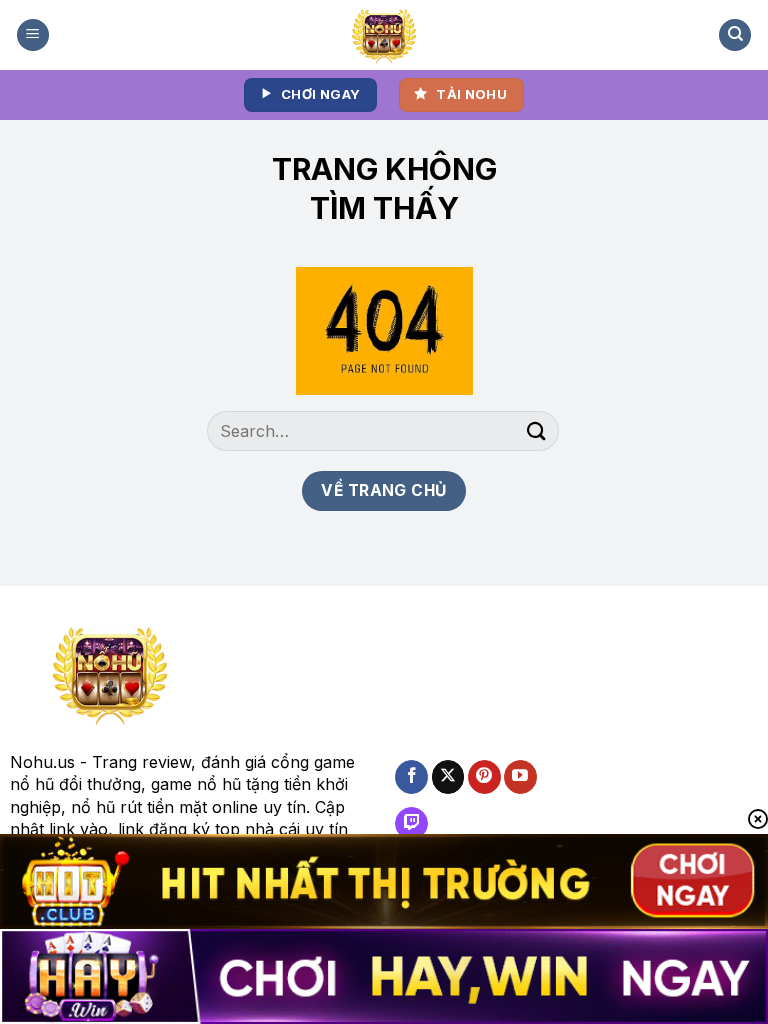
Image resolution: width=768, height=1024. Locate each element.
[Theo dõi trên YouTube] (520, 777)
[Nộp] (537, 431)
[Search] (735, 35)
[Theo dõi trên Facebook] (411, 777)
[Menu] (33, 35)
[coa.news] (384, 35)
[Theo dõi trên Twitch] (411, 824)
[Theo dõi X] (448, 777)
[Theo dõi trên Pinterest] (484, 777)
